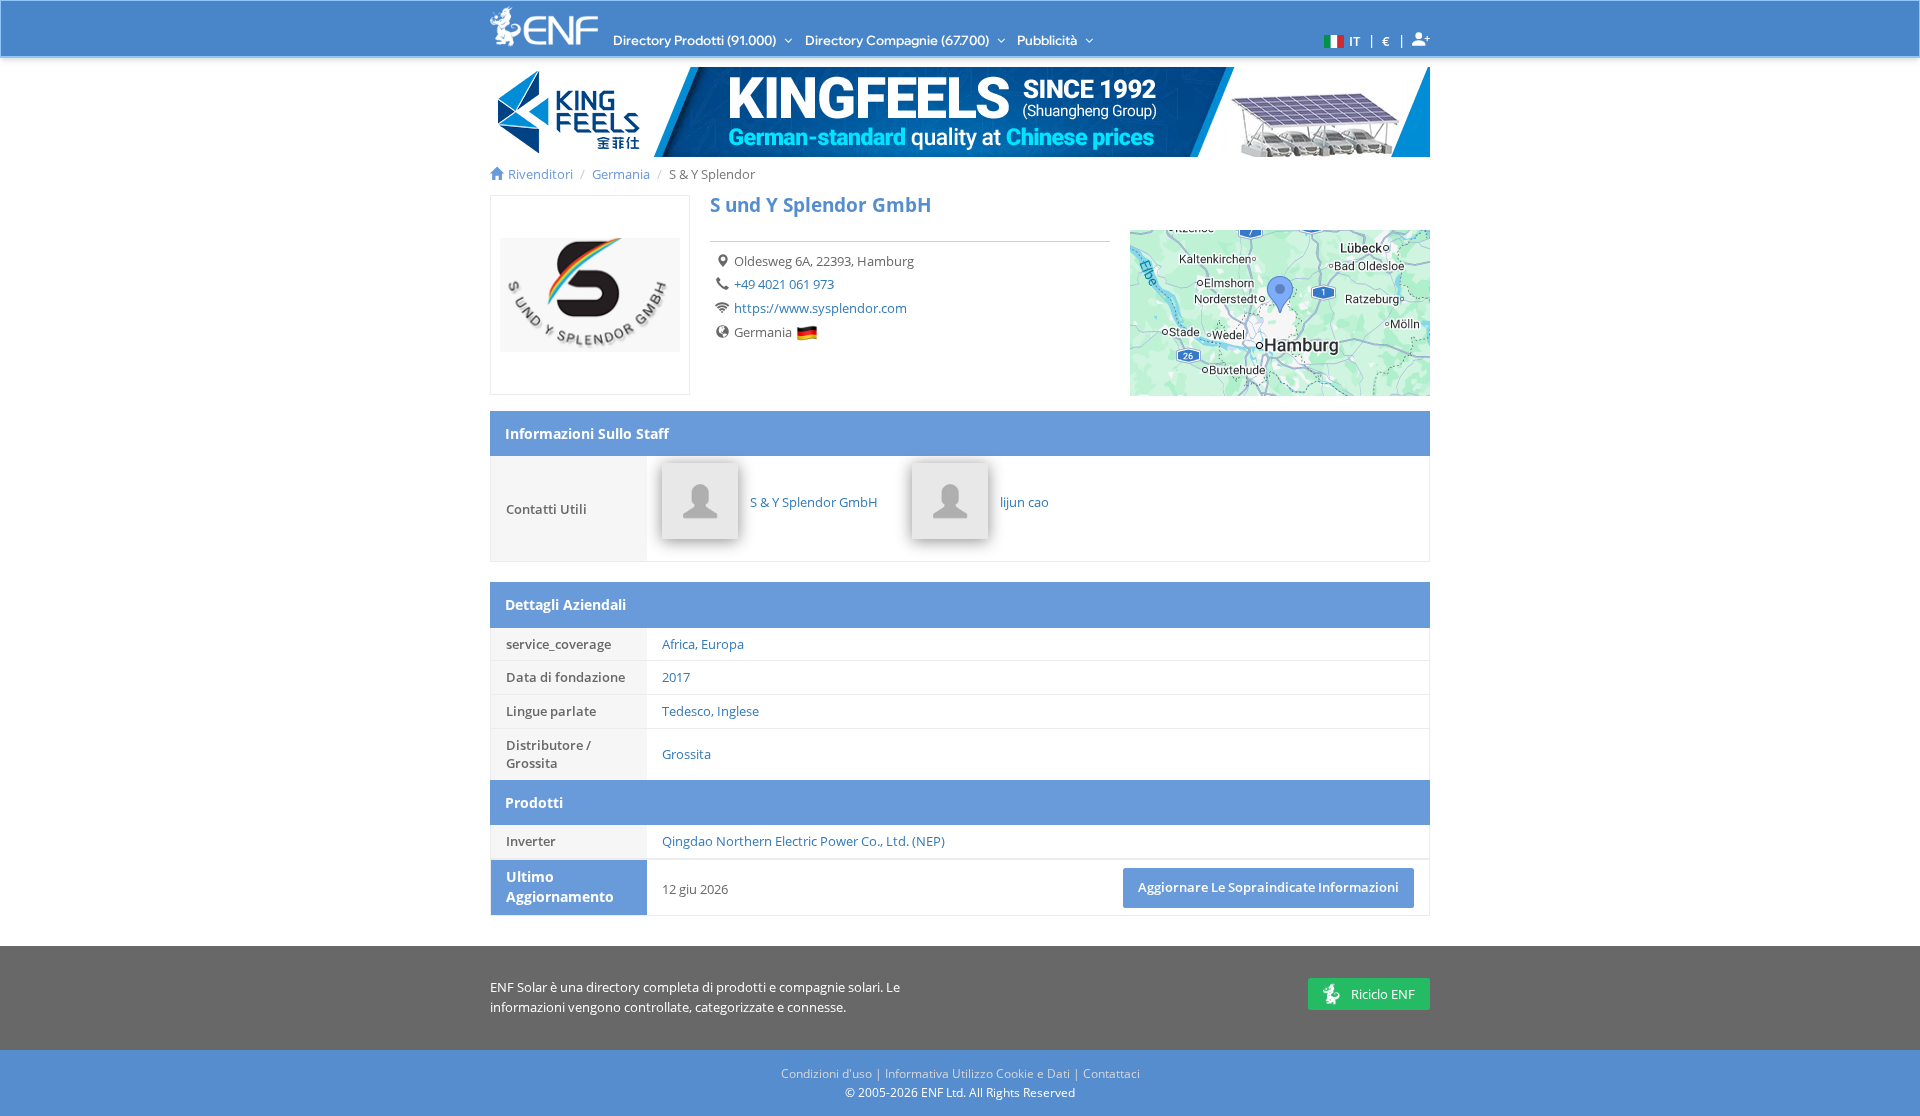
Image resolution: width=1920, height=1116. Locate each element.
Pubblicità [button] (1048, 40)
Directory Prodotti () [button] (696, 40)
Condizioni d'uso (826, 1073)
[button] (1339, 40)
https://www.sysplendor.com (820, 308)
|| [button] (1386, 40)
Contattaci (1111, 1073)
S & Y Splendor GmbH (814, 502)
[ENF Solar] (544, 26)
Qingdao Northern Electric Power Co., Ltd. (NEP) (803, 841)
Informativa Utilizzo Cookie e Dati (977, 1073)
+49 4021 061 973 (784, 284)
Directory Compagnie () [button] (898, 40)
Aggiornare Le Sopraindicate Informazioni (1268, 887)
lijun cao (1024, 502)
